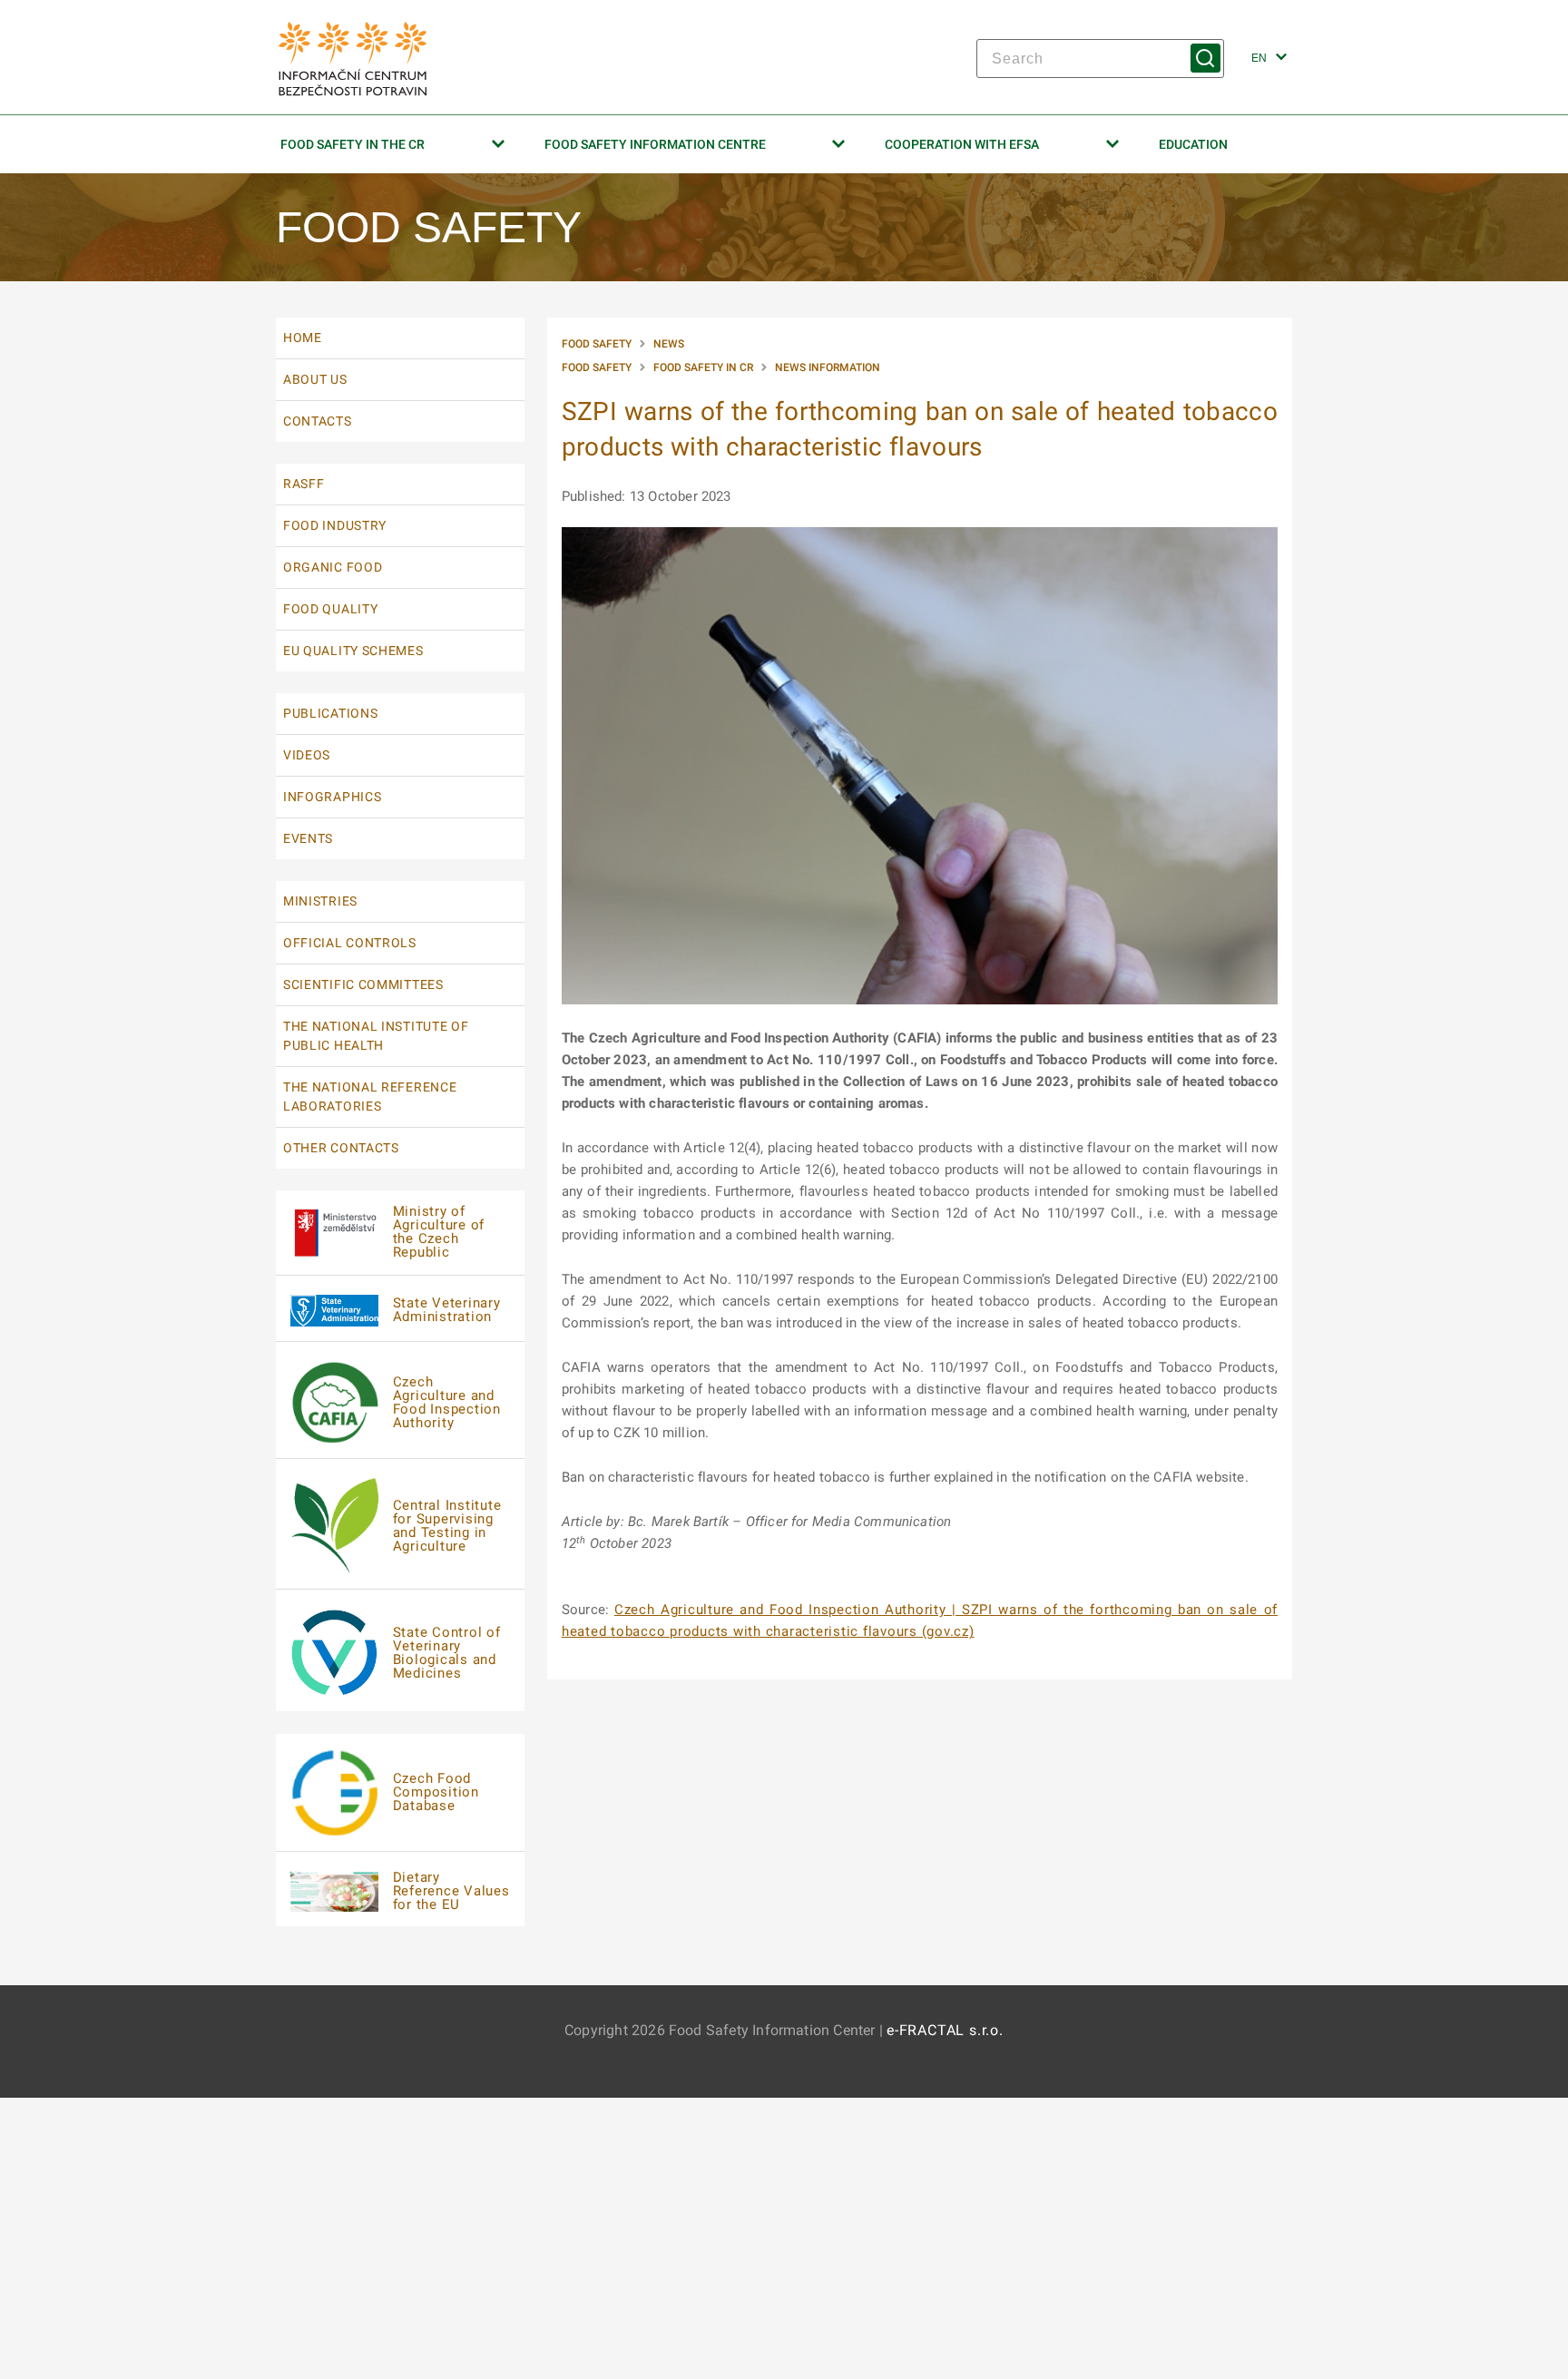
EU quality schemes (353, 651)
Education (1193, 144)
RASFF (304, 484)
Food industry (335, 525)
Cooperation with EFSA (962, 144)
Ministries (320, 901)
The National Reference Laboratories (370, 1096)
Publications (330, 713)
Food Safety (597, 344)
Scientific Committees (363, 984)
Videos (307, 755)
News (669, 344)
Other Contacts (341, 1148)
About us (315, 379)
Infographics (332, 797)
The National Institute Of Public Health (376, 1036)
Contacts (318, 421)
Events (308, 838)
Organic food (333, 567)
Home (303, 338)
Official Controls (350, 943)
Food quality (330, 609)
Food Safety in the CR (353, 144)
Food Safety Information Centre (655, 144)
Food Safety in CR (703, 367)
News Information (828, 367)
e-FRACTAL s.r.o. (945, 2031)
